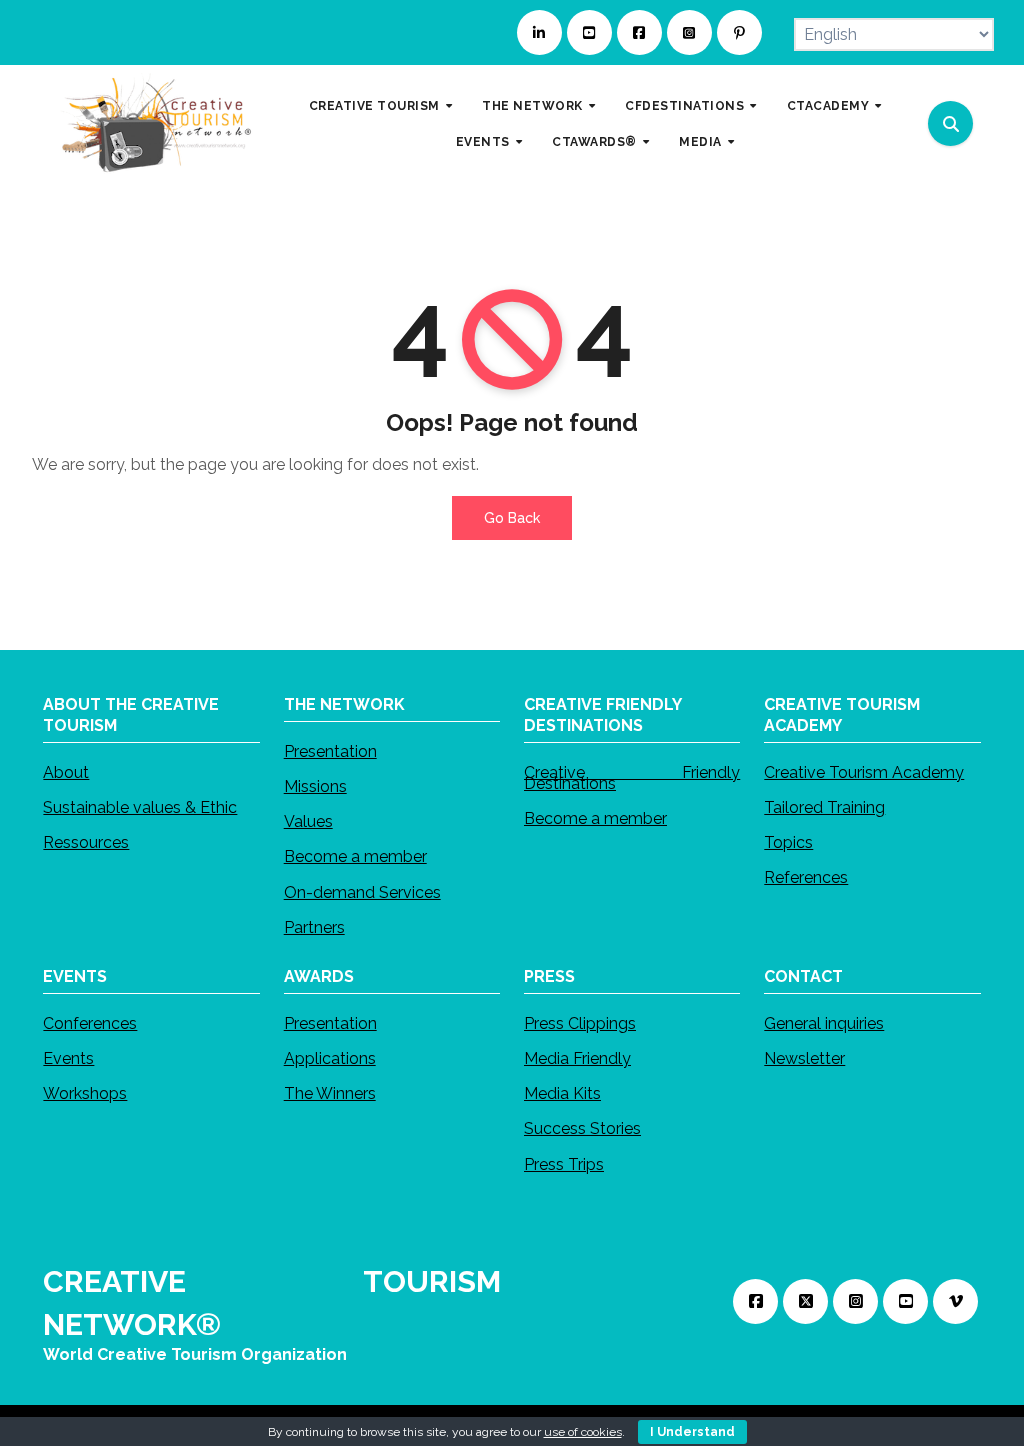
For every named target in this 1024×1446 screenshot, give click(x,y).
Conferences (90, 1023)
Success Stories (582, 1129)
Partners (314, 926)
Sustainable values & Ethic (140, 806)
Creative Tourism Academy (864, 771)
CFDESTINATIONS (686, 105)
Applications (330, 1058)
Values (308, 821)
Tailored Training (824, 806)
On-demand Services (362, 891)
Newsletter (804, 1058)
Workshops (85, 1094)
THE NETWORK (534, 105)
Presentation (330, 750)
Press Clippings (580, 1023)
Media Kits (562, 1094)
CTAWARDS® (596, 141)
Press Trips (564, 1164)
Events (68, 1058)
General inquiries (824, 1023)
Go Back (512, 518)
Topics (788, 842)
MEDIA (702, 141)
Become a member (355, 856)
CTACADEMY (830, 105)
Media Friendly (577, 1058)
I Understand (692, 1432)
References (806, 877)
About (66, 771)
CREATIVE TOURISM (376, 105)
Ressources (86, 842)
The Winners (330, 1094)
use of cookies (583, 1432)
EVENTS (485, 141)
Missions (315, 786)
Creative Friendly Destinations (632, 777)
